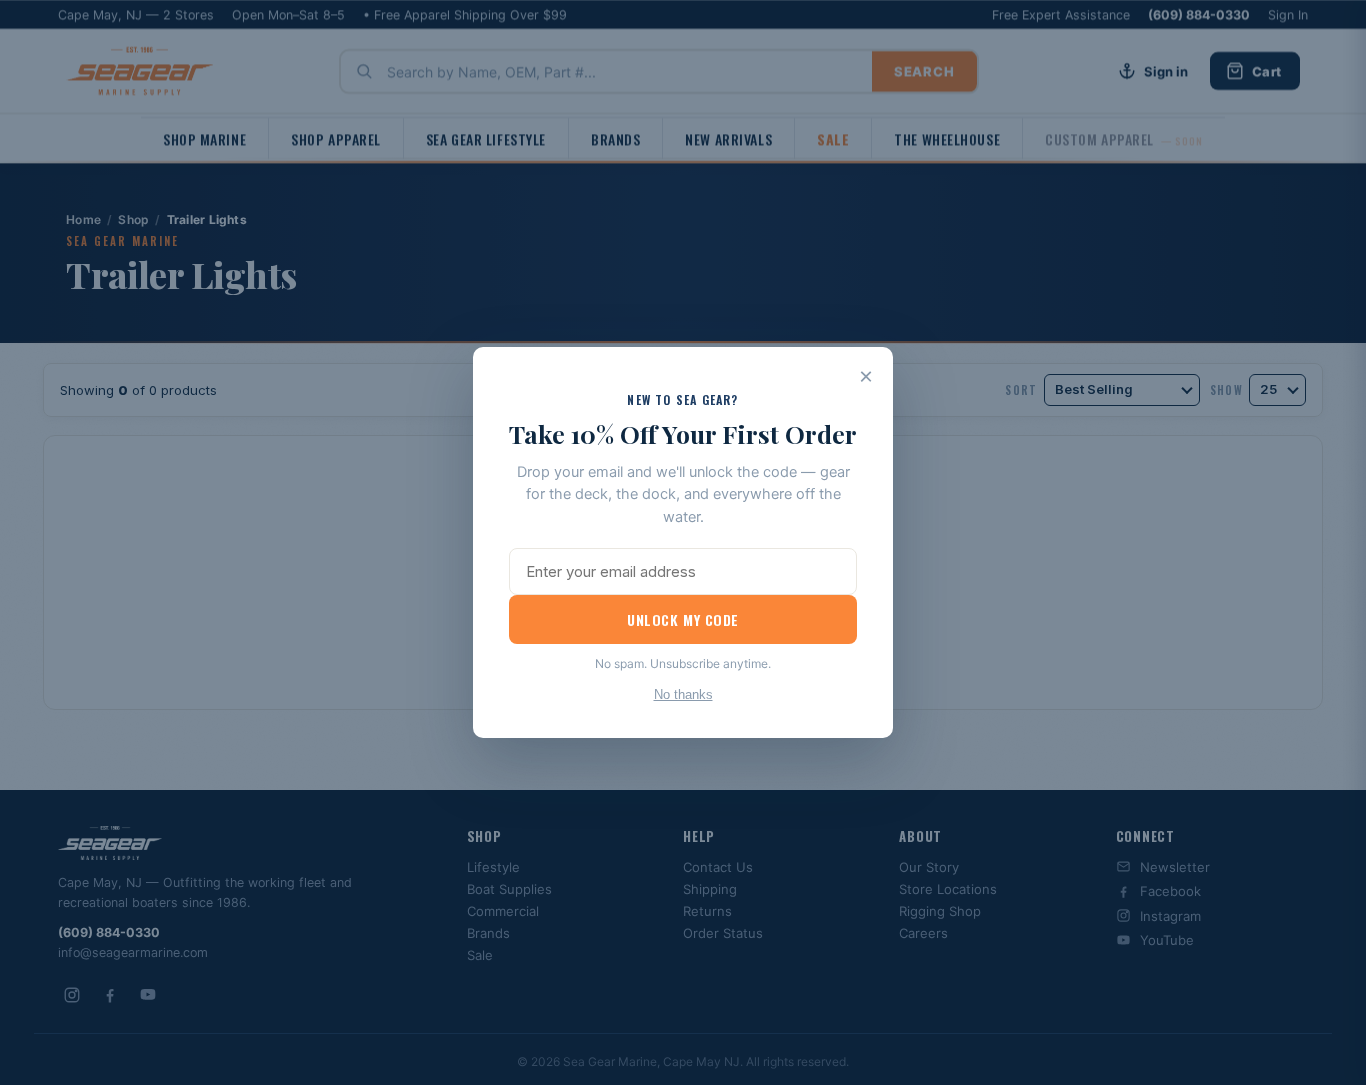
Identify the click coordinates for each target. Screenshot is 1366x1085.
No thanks (683, 694)
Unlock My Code (683, 619)
